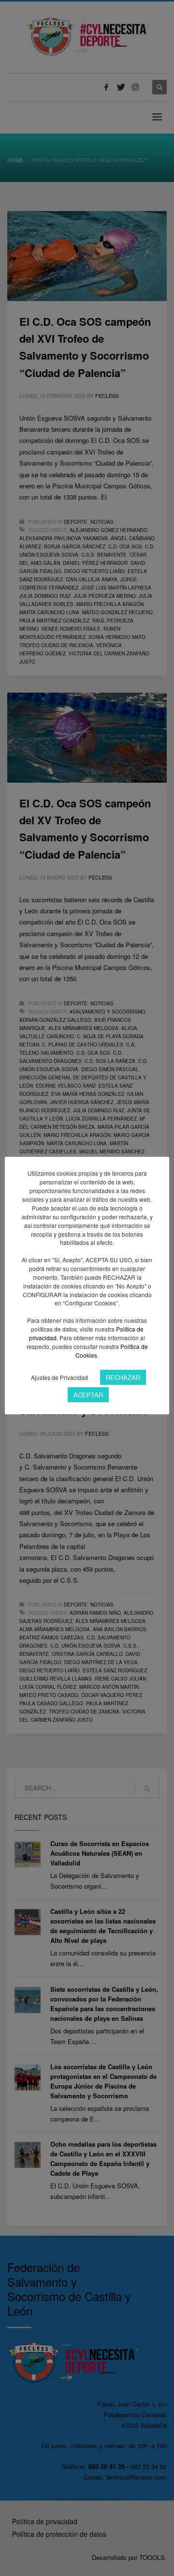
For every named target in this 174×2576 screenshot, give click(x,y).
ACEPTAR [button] (88, 1395)
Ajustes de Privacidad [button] (59, 1377)
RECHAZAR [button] (123, 1377)
